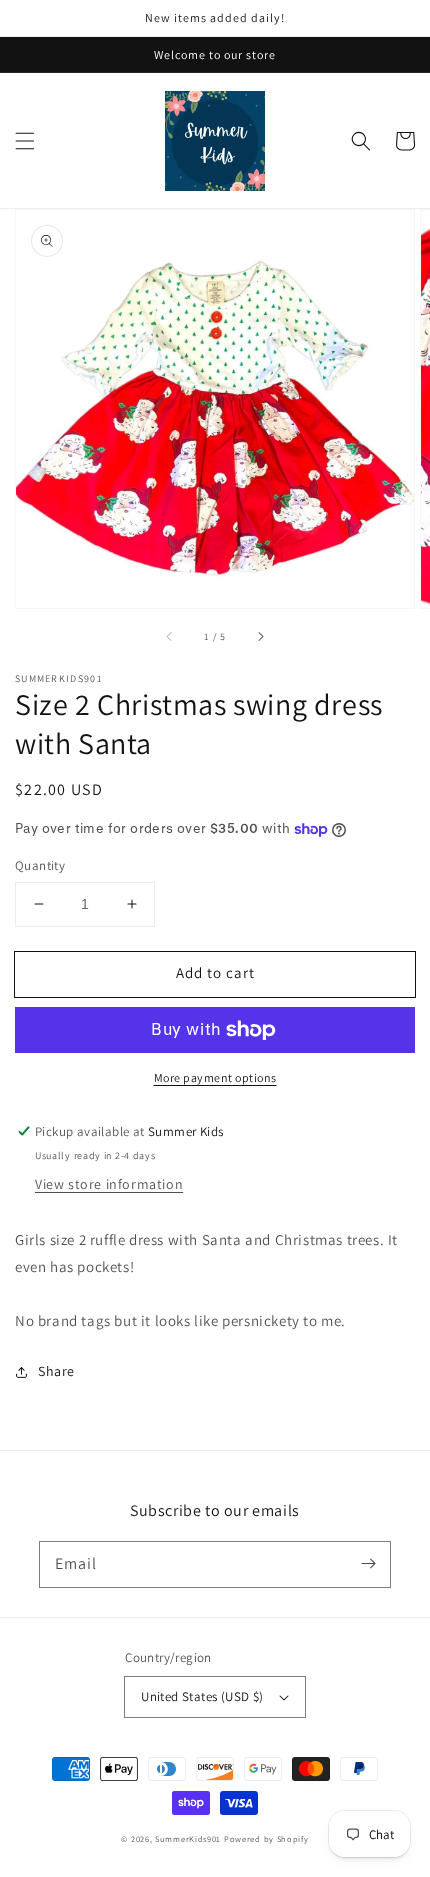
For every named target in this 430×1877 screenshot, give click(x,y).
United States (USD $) (202, 1696)
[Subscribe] (368, 1564)
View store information (109, 1184)
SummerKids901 (188, 1838)
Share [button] (56, 1371)
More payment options (215, 1077)
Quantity (40, 865)
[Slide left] (170, 636)
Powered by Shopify (266, 1838)
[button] (25, 141)
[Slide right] (260, 636)
